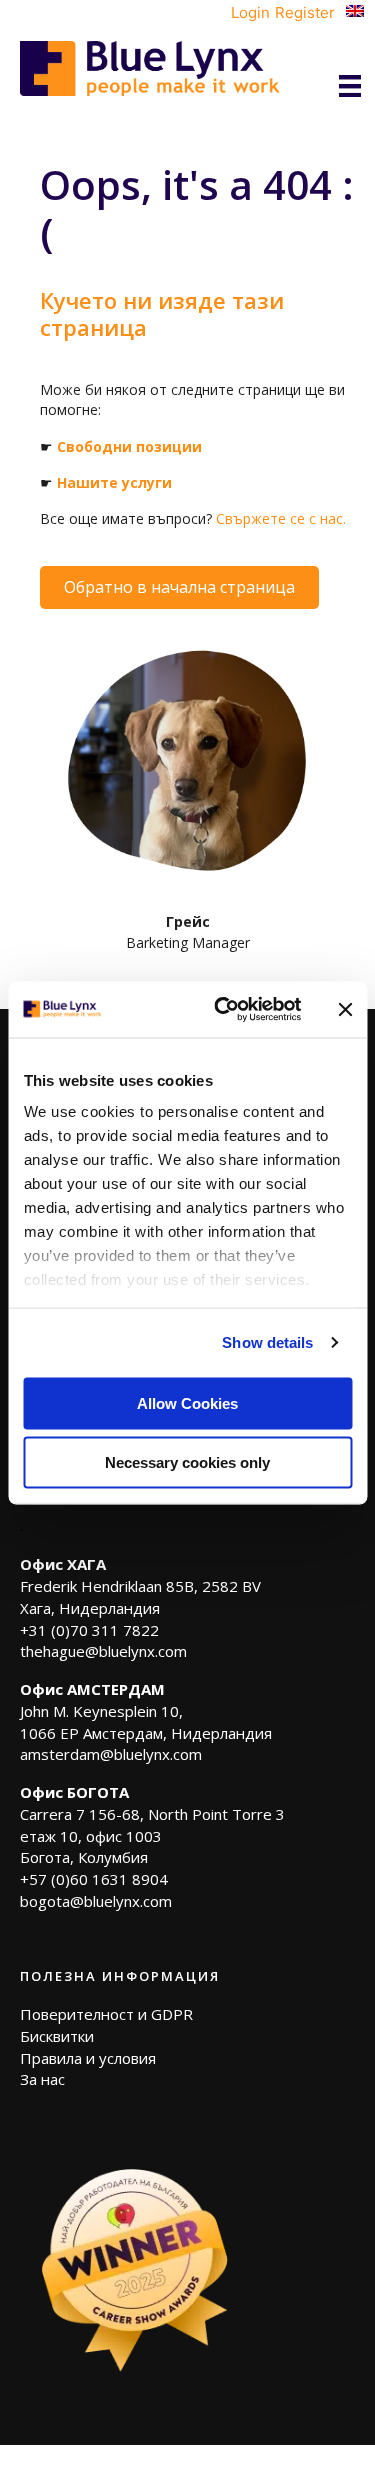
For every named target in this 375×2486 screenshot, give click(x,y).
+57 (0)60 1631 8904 (94, 1879)
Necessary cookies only (187, 1462)
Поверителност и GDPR (106, 2014)
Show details (267, 1342)
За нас (42, 2079)
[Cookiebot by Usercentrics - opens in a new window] (223, 1010)
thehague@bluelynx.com (103, 1651)
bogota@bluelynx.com (96, 1901)
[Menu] (350, 86)
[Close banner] (345, 1009)
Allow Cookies (187, 1402)
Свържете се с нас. (281, 518)
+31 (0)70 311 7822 (89, 1630)
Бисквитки (57, 2036)
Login (250, 12)
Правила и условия (88, 2058)
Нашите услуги (114, 482)
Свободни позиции (129, 446)
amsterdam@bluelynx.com (111, 1754)
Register (305, 12)
